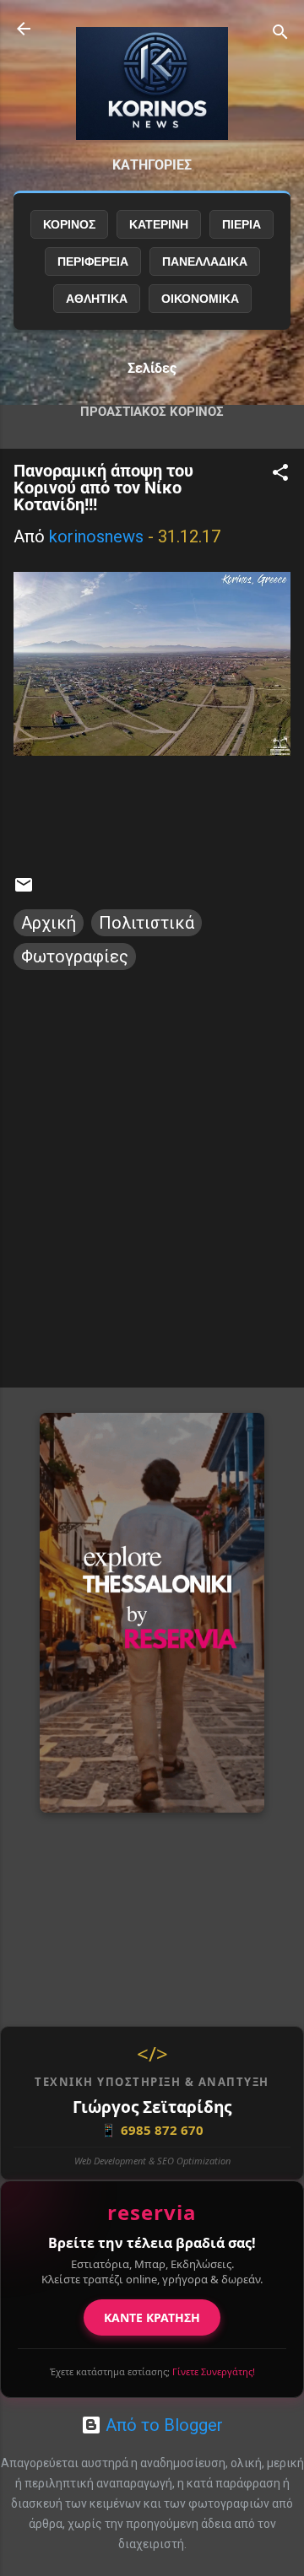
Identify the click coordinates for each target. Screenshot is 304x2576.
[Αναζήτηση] (280, 34)
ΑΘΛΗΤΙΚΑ (97, 299)
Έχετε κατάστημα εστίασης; (152, 2371)
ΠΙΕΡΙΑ (242, 224)
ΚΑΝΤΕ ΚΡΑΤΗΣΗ (152, 2317)
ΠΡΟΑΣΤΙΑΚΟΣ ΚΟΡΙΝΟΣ (152, 412)
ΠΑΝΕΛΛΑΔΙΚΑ (205, 261)
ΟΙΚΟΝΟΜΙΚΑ (200, 299)
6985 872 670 (152, 2130)
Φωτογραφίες (75, 957)
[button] (280, 474)
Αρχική (49, 923)
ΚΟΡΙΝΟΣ (69, 224)
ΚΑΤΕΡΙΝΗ (159, 224)
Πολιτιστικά (147, 923)
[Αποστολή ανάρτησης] (24, 889)
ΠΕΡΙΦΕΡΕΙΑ (93, 261)
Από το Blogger (162, 2425)
